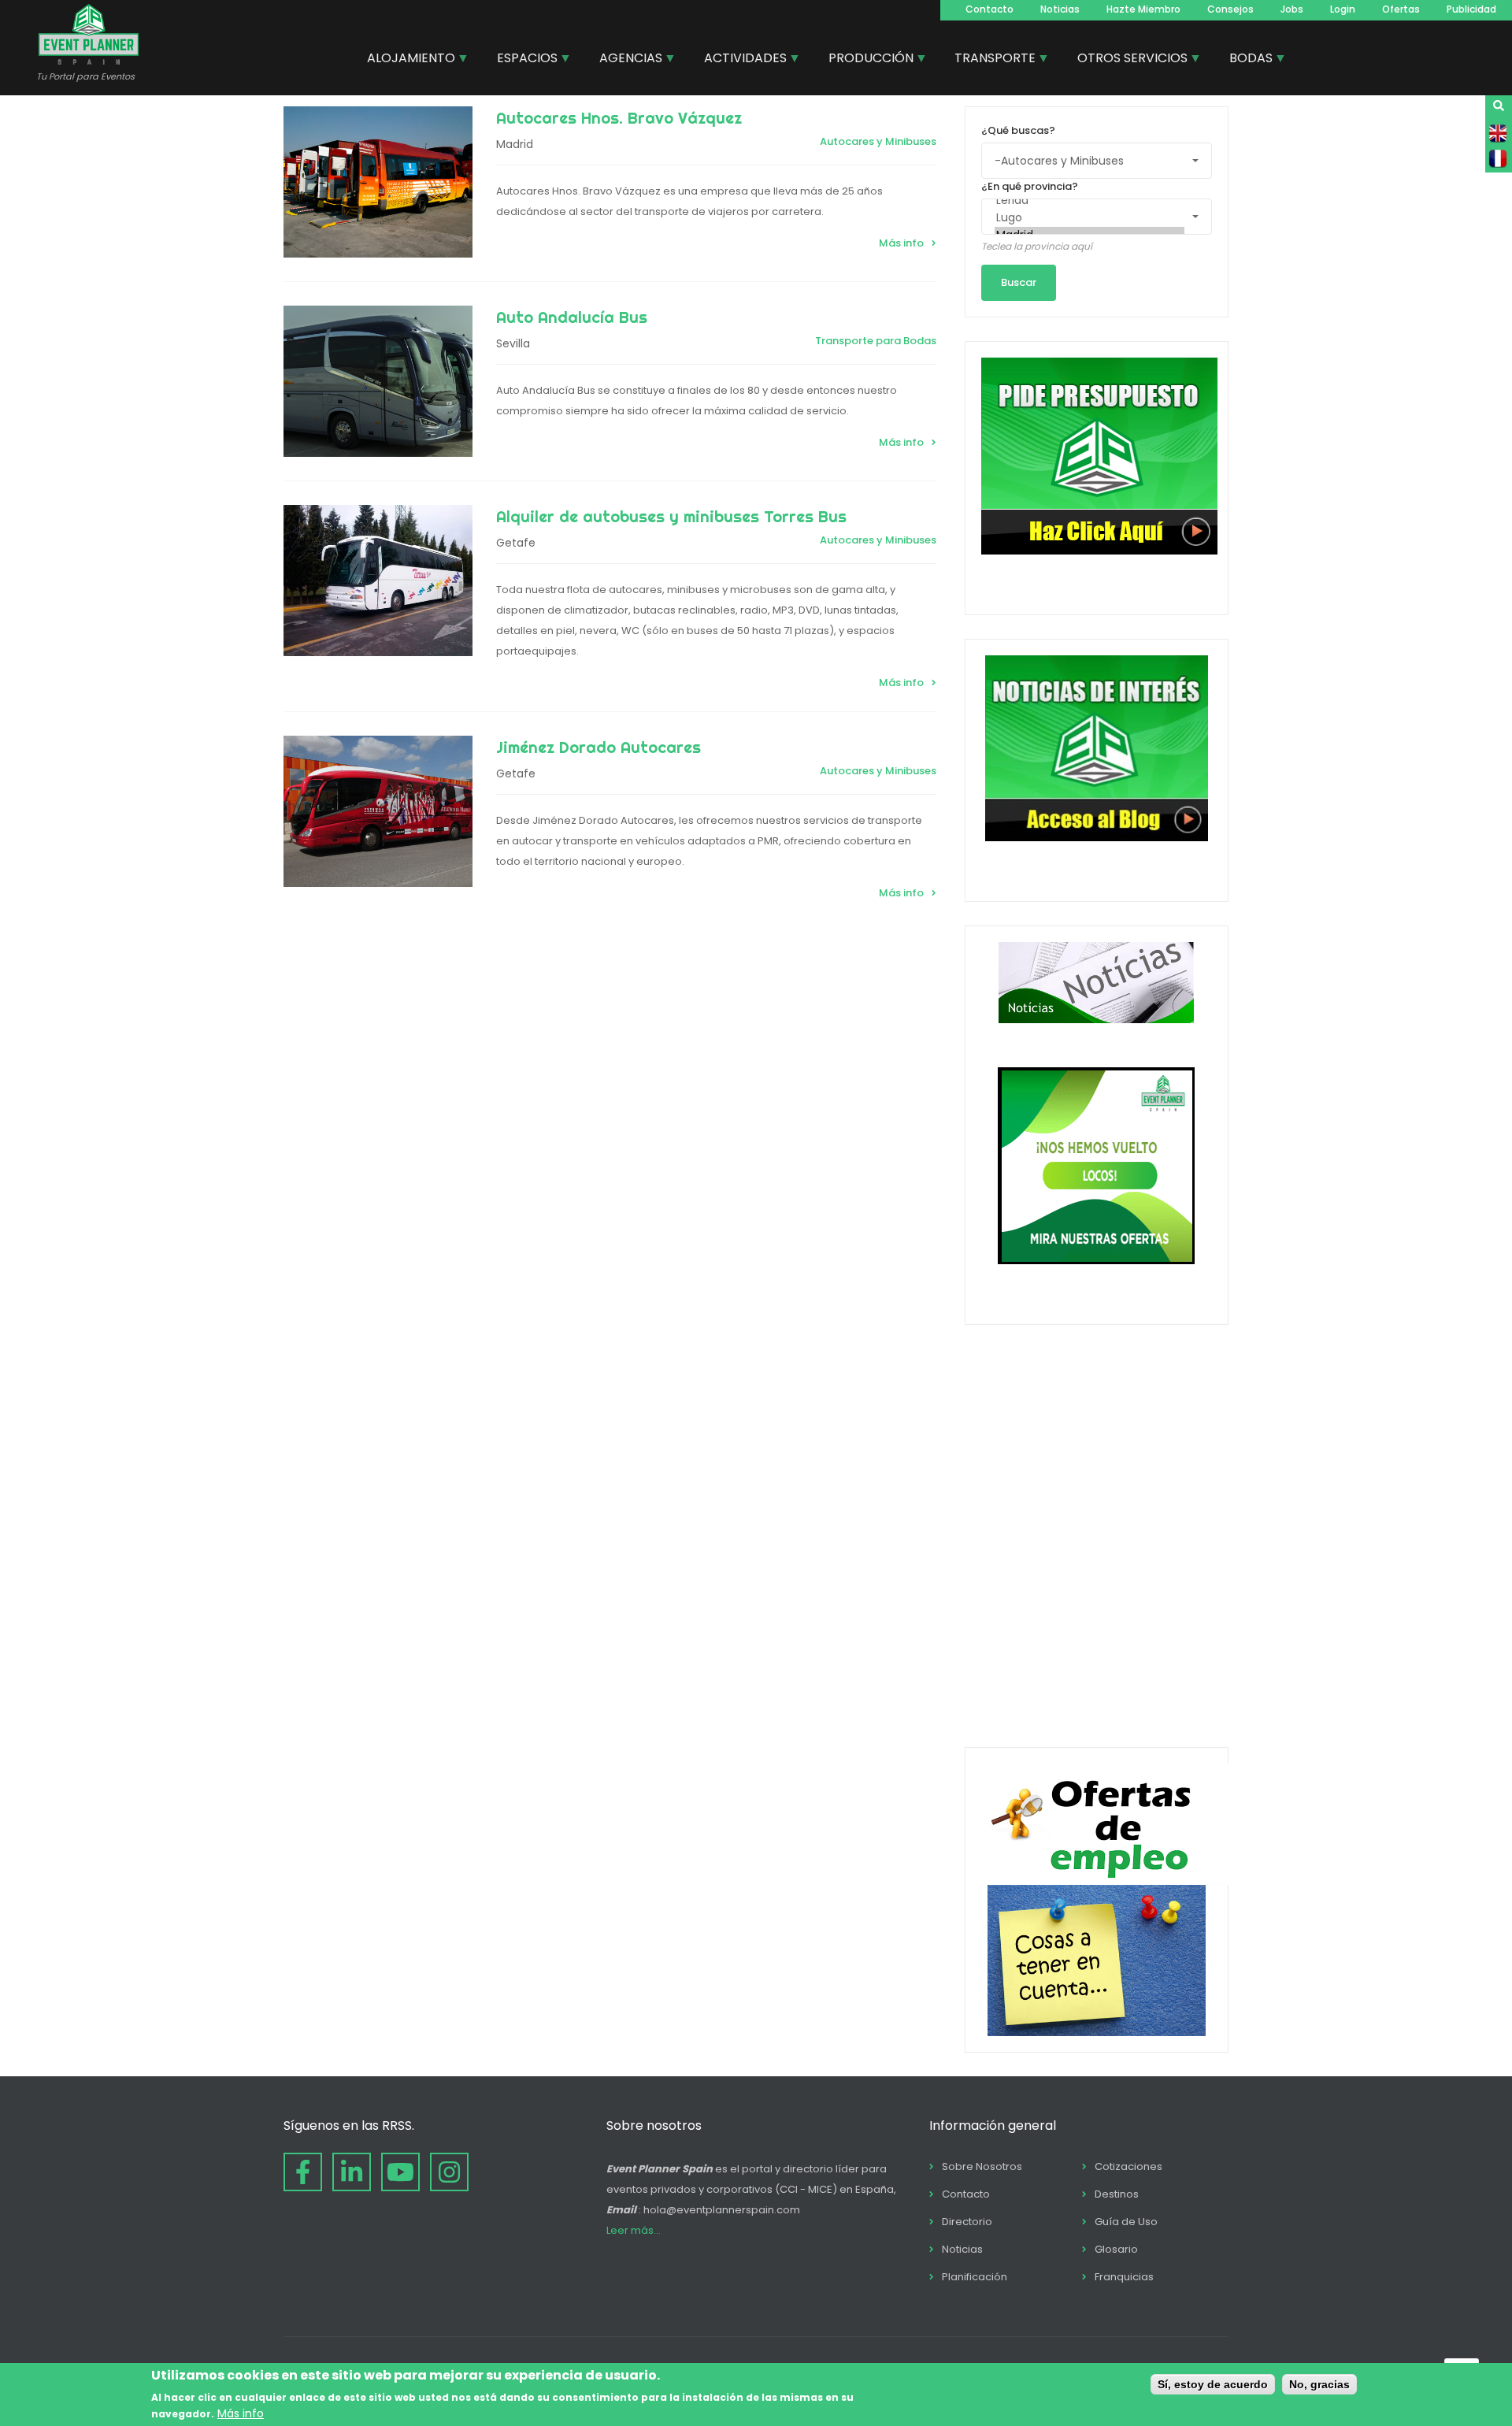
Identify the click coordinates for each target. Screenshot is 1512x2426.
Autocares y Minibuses (878, 141)
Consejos (1230, 9)
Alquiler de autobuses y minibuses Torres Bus (671, 516)
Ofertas (1401, 9)
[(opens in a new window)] (303, 2172)
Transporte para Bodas (876, 341)
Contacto (989, 9)
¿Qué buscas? (1018, 130)
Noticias (1060, 9)
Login (1343, 9)
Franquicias (1124, 2277)
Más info (901, 243)
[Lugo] (1090, 218)
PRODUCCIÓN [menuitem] (865, 60)
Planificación (975, 2277)
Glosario (1116, 2249)
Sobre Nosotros (982, 2166)
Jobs (1292, 9)
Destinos (1117, 2194)
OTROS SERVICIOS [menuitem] (1127, 60)
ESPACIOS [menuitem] (521, 60)
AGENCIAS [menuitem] (625, 60)
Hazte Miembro (1143, 9)
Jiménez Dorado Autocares (598, 747)
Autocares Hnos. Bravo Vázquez (619, 118)
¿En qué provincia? (1030, 186)
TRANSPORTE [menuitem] (989, 60)
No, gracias (1319, 2384)
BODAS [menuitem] (1245, 60)
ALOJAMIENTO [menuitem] (405, 60)
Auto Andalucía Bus (572, 317)
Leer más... (634, 2230)
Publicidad (1471, 9)
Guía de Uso (1126, 2222)
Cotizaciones (1128, 2166)
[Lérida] (1090, 201)
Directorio (967, 2222)
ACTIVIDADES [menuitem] (739, 60)
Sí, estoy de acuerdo (1213, 2384)
